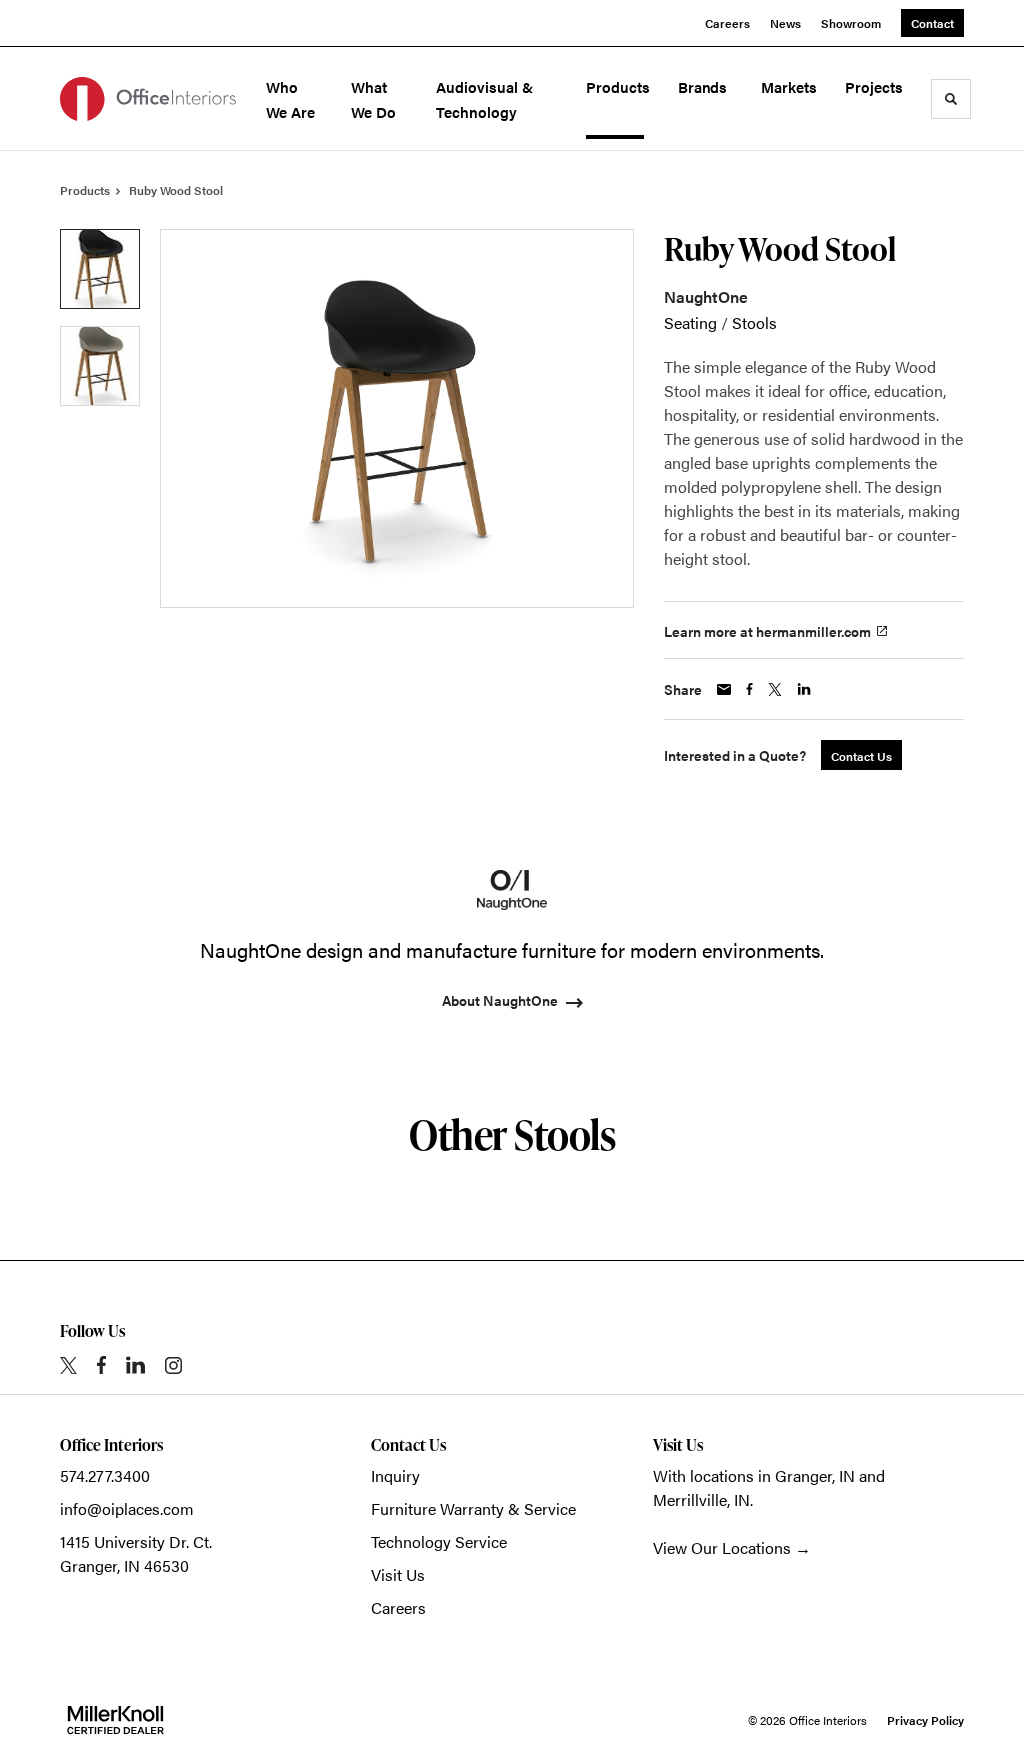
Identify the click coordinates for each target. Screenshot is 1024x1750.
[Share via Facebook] (749, 689)
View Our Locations (722, 1547)
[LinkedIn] (135, 1365)
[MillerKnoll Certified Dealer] (115, 1720)
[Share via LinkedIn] (804, 689)
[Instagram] (173, 1365)
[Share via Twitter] (775, 689)
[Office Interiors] (148, 99)
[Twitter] (68, 1365)
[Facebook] (101, 1365)
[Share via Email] (724, 689)
